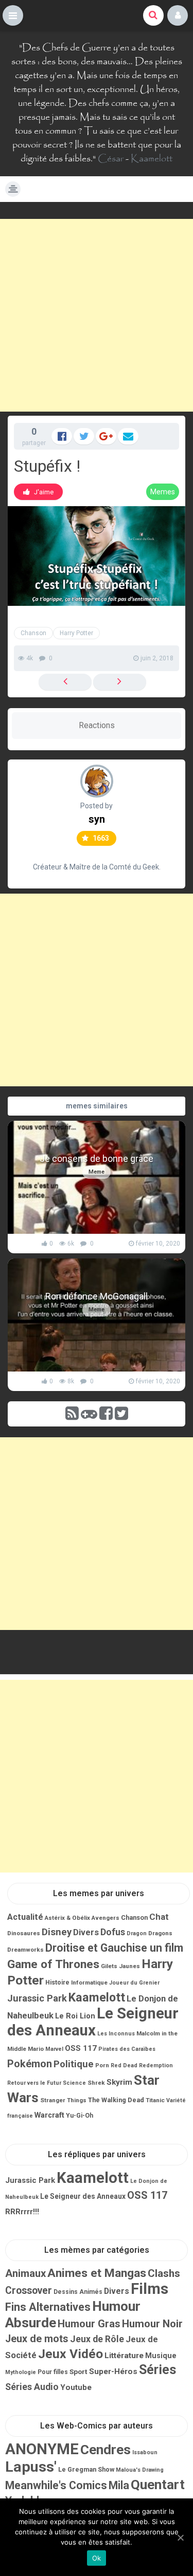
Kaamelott (152, 159)
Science (74, 2083)
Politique (74, 2064)
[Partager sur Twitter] (84, 436)
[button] (13, 15)
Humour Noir (152, 2324)
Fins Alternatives (48, 2307)
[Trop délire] (120, 682)
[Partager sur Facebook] (62, 436)
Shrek (96, 2083)
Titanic (155, 2100)
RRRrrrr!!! (22, 2212)
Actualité (25, 1917)
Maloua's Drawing (140, 2470)
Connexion (178, 15)
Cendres (106, 2450)
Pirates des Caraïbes (127, 2049)
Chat (159, 1917)
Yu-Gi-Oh (80, 2116)
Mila (119, 2485)
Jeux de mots (37, 2339)
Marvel (54, 2049)
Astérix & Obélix (67, 1918)
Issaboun (145, 2452)
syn (97, 819)
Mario (36, 2049)
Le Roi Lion (75, 2016)
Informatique (89, 1982)
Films (150, 2289)
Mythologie (21, 2372)
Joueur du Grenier (134, 1983)
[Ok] (180, 2537)
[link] (38, 492)
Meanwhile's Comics (56, 2485)
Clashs (164, 2273)
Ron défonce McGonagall (97, 1296)
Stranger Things (63, 2100)
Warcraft (49, 2115)
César (111, 159)
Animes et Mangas (97, 2273)
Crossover (29, 2291)
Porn (102, 2065)
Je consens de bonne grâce (97, 1159)
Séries (157, 2370)
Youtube (76, 2387)
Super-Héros (113, 2371)
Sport (78, 2371)
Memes (163, 492)
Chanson (33, 633)
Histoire (57, 1982)
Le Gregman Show (86, 2469)
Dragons (160, 1933)
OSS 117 (81, 2048)
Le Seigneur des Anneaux (93, 2022)
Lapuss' (31, 2467)
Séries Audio (32, 2387)
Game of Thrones (53, 1964)
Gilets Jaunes (120, 1966)
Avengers (106, 1918)
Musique (161, 2356)
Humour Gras (89, 2324)
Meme (97, 1172)
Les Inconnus (116, 2034)
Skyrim (119, 2082)
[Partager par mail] (128, 436)
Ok (97, 2558)
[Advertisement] (97, 315)
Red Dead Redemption (142, 2065)
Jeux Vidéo (71, 2354)
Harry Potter (76, 633)
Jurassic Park (37, 1998)
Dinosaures (24, 1933)
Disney (57, 1932)
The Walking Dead (116, 2100)
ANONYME (42, 2449)
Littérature (124, 2356)
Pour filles (53, 2372)
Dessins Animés (78, 2292)
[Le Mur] (65, 682)
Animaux (25, 2273)
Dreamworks (25, 1950)
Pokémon (30, 2064)
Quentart (158, 2485)
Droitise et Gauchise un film (114, 1948)
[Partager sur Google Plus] (106, 436)
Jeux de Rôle (97, 2339)
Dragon (137, 1933)
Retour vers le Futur (34, 2083)
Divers (86, 1932)
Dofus (113, 1932)
